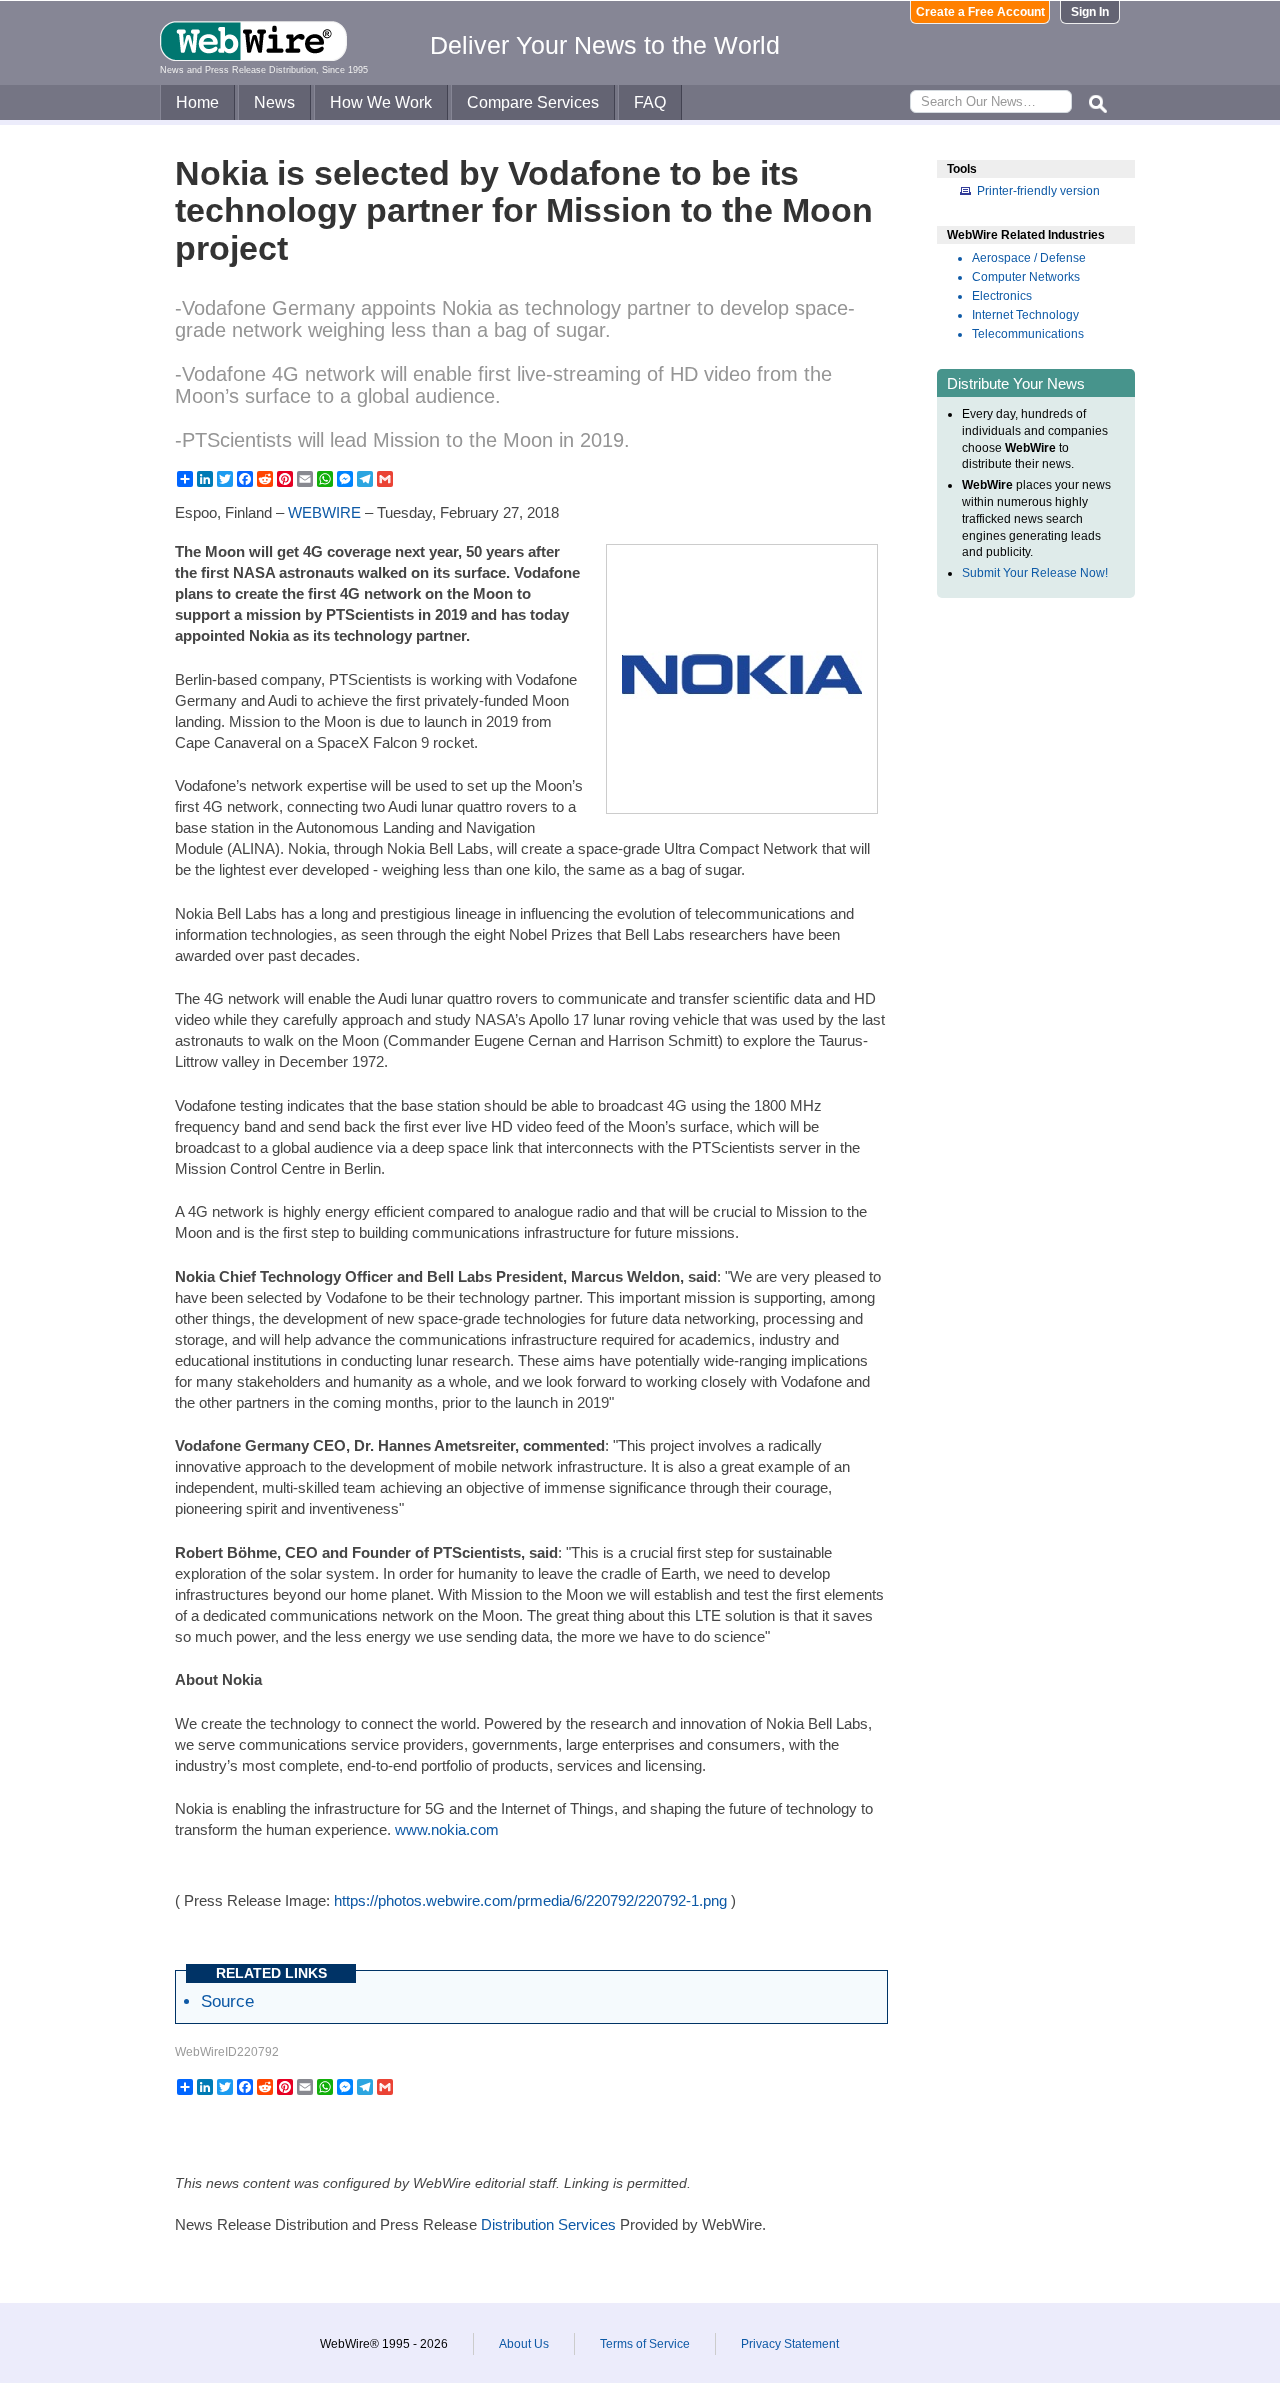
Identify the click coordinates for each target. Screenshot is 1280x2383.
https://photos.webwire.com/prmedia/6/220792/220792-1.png (530, 1900)
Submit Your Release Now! (1035, 573)
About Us (524, 2344)
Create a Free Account (980, 12)
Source (227, 2001)
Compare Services (533, 102)
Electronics (1002, 296)
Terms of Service (645, 2344)
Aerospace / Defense (1029, 258)
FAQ (650, 102)
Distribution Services (548, 2224)
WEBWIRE (324, 512)
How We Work (381, 102)
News (274, 102)
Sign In (1090, 12)
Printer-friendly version (1038, 191)
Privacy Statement (790, 2344)
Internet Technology (1025, 315)
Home (197, 102)
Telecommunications (1028, 334)
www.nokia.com (447, 1829)
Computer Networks (1026, 277)
